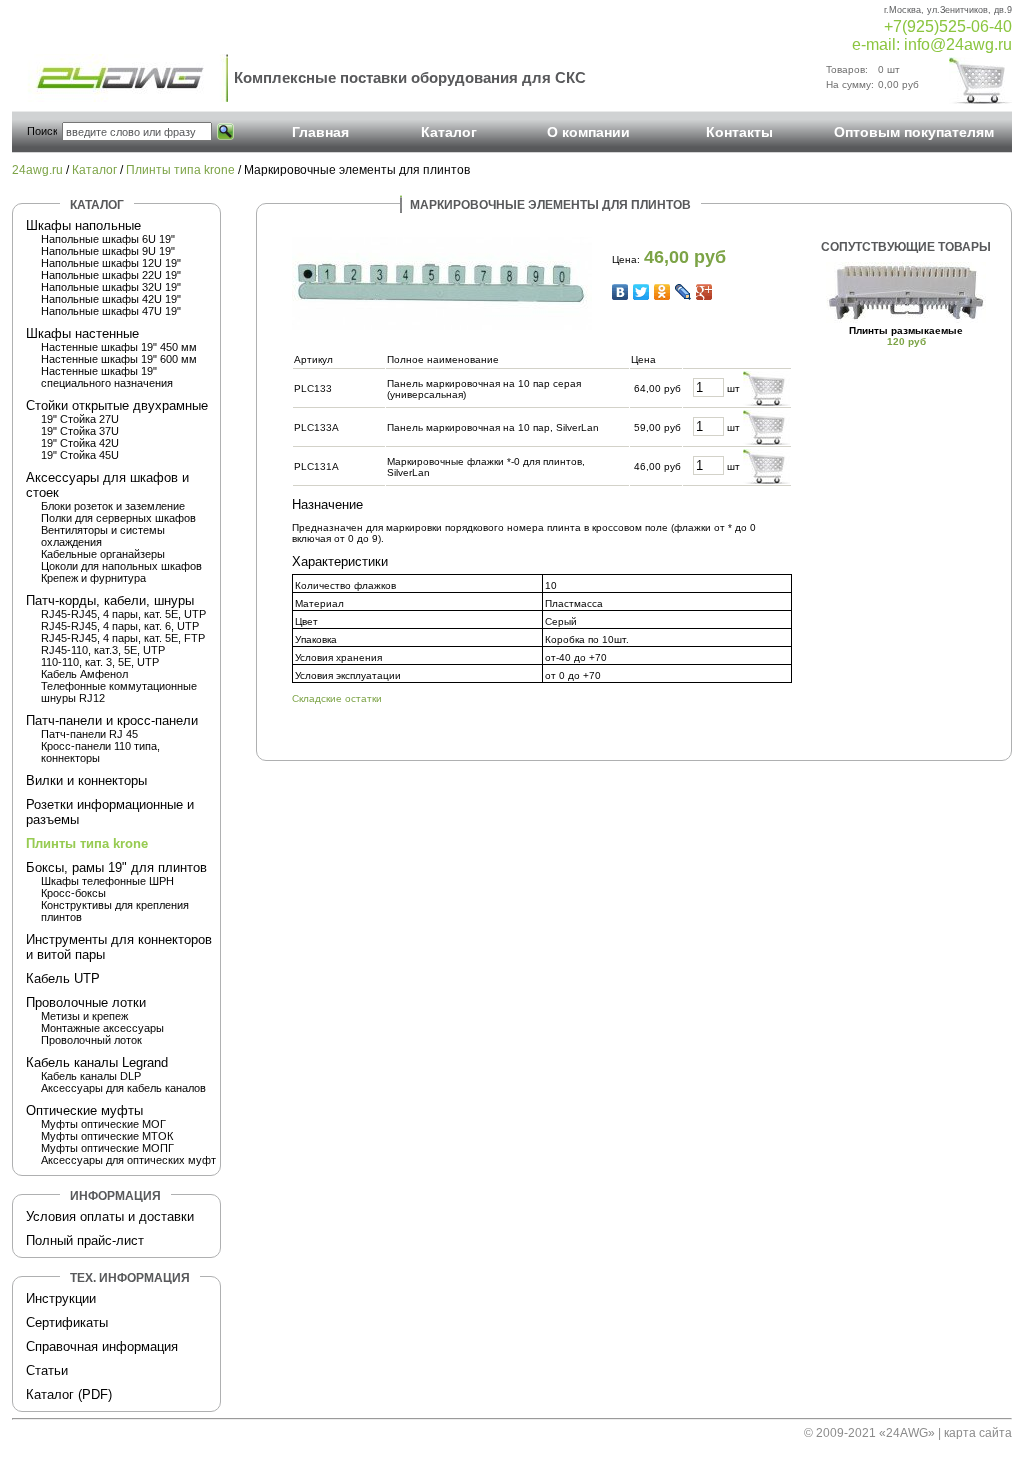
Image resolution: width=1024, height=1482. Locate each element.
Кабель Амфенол (84, 674)
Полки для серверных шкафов (118, 518)
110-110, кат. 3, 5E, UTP (100, 662)
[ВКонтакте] (620, 292)
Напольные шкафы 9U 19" (108, 251)
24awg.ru (37, 170)
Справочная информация (102, 1346)
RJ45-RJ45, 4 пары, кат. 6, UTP (120, 626)
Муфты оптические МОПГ (107, 1148)
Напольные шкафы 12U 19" (111, 263)
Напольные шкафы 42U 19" (111, 299)
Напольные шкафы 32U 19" (111, 287)
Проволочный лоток (91, 1040)
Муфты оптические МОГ (103, 1124)
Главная (320, 132)
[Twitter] (641, 292)
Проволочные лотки (86, 1002)
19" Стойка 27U (80, 419)
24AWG (907, 1433)
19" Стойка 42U (80, 443)
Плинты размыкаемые (906, 330)
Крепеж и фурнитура (93, 578)
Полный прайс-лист (85, 1240)
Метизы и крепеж (84, 1016)
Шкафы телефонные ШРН (107, 881)
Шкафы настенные (82, 333)
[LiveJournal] (683, 292)
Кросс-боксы (73, 893)
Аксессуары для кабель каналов (123, 1088)
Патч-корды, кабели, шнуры (110, 600)
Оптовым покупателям (914, 132)
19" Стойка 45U (80, 455)
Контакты (739, 132)
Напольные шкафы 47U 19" (111, 311)
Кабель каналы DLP (91, 1076)
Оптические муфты (84, 1110)
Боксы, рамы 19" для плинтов (116, 867)
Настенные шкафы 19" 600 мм (119, 359)
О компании (588, 132)
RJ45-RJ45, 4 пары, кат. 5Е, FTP (123, 638)
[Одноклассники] (662, 292)
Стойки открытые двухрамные (117, 405)
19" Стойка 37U (80, 431)
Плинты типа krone (180, 170)
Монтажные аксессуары (102, 1028)
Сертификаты (67, 1322)
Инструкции (61, 1298)
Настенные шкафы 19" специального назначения (107, 377)
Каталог (449, 132)
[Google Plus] (704, 292)
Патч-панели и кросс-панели (112, 720)
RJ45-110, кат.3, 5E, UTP (103, 650)
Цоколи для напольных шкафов (121, 566)
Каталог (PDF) (69, 1394)
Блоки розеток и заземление (113, 506)
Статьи (47, 1370)
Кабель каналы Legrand (97, 1062)
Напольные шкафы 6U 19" (108, 239)
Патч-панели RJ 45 (89, 734)
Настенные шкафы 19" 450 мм (119, 347)
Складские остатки (337, 698)
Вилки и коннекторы (86, 780)
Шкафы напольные (83, 225)
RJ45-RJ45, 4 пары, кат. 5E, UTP (123, 614)
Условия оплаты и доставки (110, 1216)
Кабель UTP (63, 978)
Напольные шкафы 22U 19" (111, 275)
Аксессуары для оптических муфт (128, 1160)
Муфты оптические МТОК (107, 1136)
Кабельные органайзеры (103, 554)
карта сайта (978, 1433)
